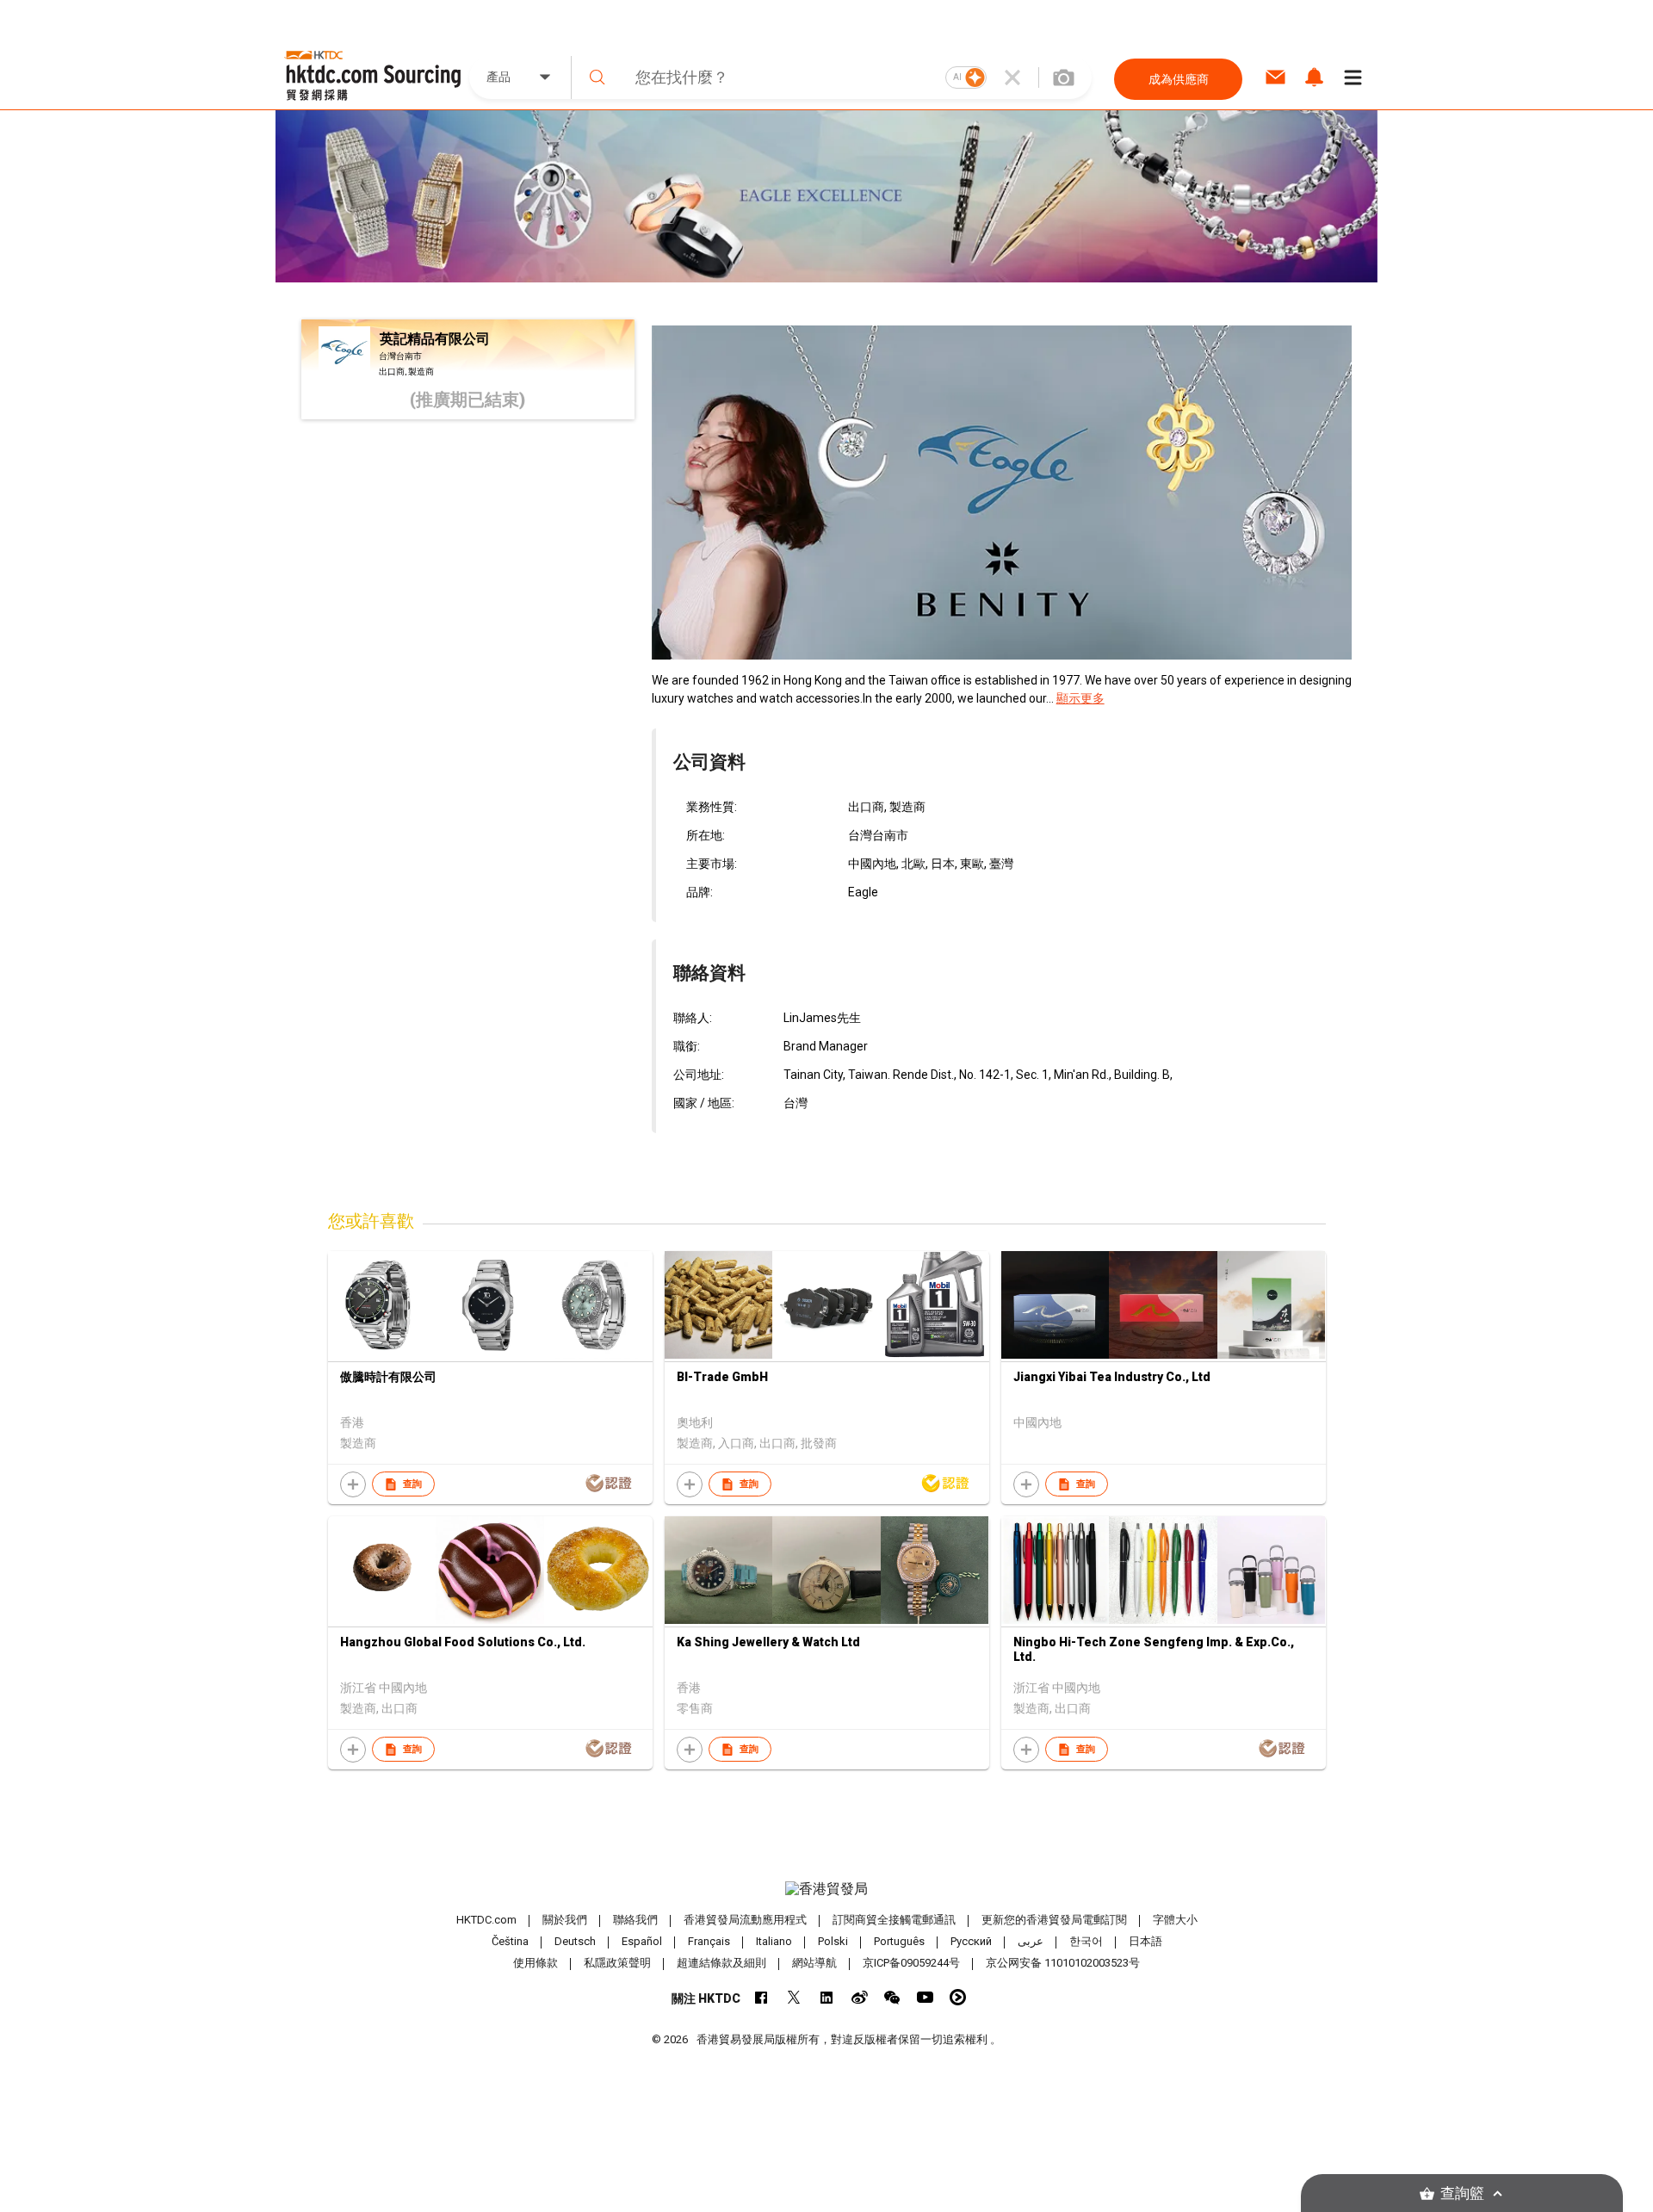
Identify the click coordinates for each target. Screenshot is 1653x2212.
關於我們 (565, 1920)
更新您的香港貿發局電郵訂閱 (1054, 1920)
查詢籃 (1462, 2193)
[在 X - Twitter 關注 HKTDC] (794, 1997)
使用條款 (536, 1963)
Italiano (774, 1941)
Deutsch (575, 1941)
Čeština (510, 1941)
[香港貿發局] (826, 1889)
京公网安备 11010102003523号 (1063, 1963)
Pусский (971, 1941)
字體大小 (1175, 1920)
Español (642, 1941)
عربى (1031, 1941)
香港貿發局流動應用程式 (745, 1920)
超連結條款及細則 (721, 1963)
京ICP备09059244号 (911, 1963)
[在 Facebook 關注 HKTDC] (761, 1997)
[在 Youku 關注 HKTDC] (958, 1997)
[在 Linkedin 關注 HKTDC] (827, 1997)
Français (709, 1941)
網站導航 (814, 1963)
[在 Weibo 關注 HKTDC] (860, 1997)
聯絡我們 (635, 1920)
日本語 (1145, 1941)
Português (899, 1941)
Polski (833, 1941)
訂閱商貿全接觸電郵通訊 (894, 1920)
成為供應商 (1179, 79)
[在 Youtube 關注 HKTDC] (925, 1997)
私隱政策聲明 (617, 1963)
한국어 (1086, 1941)
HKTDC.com (486, 1920)
